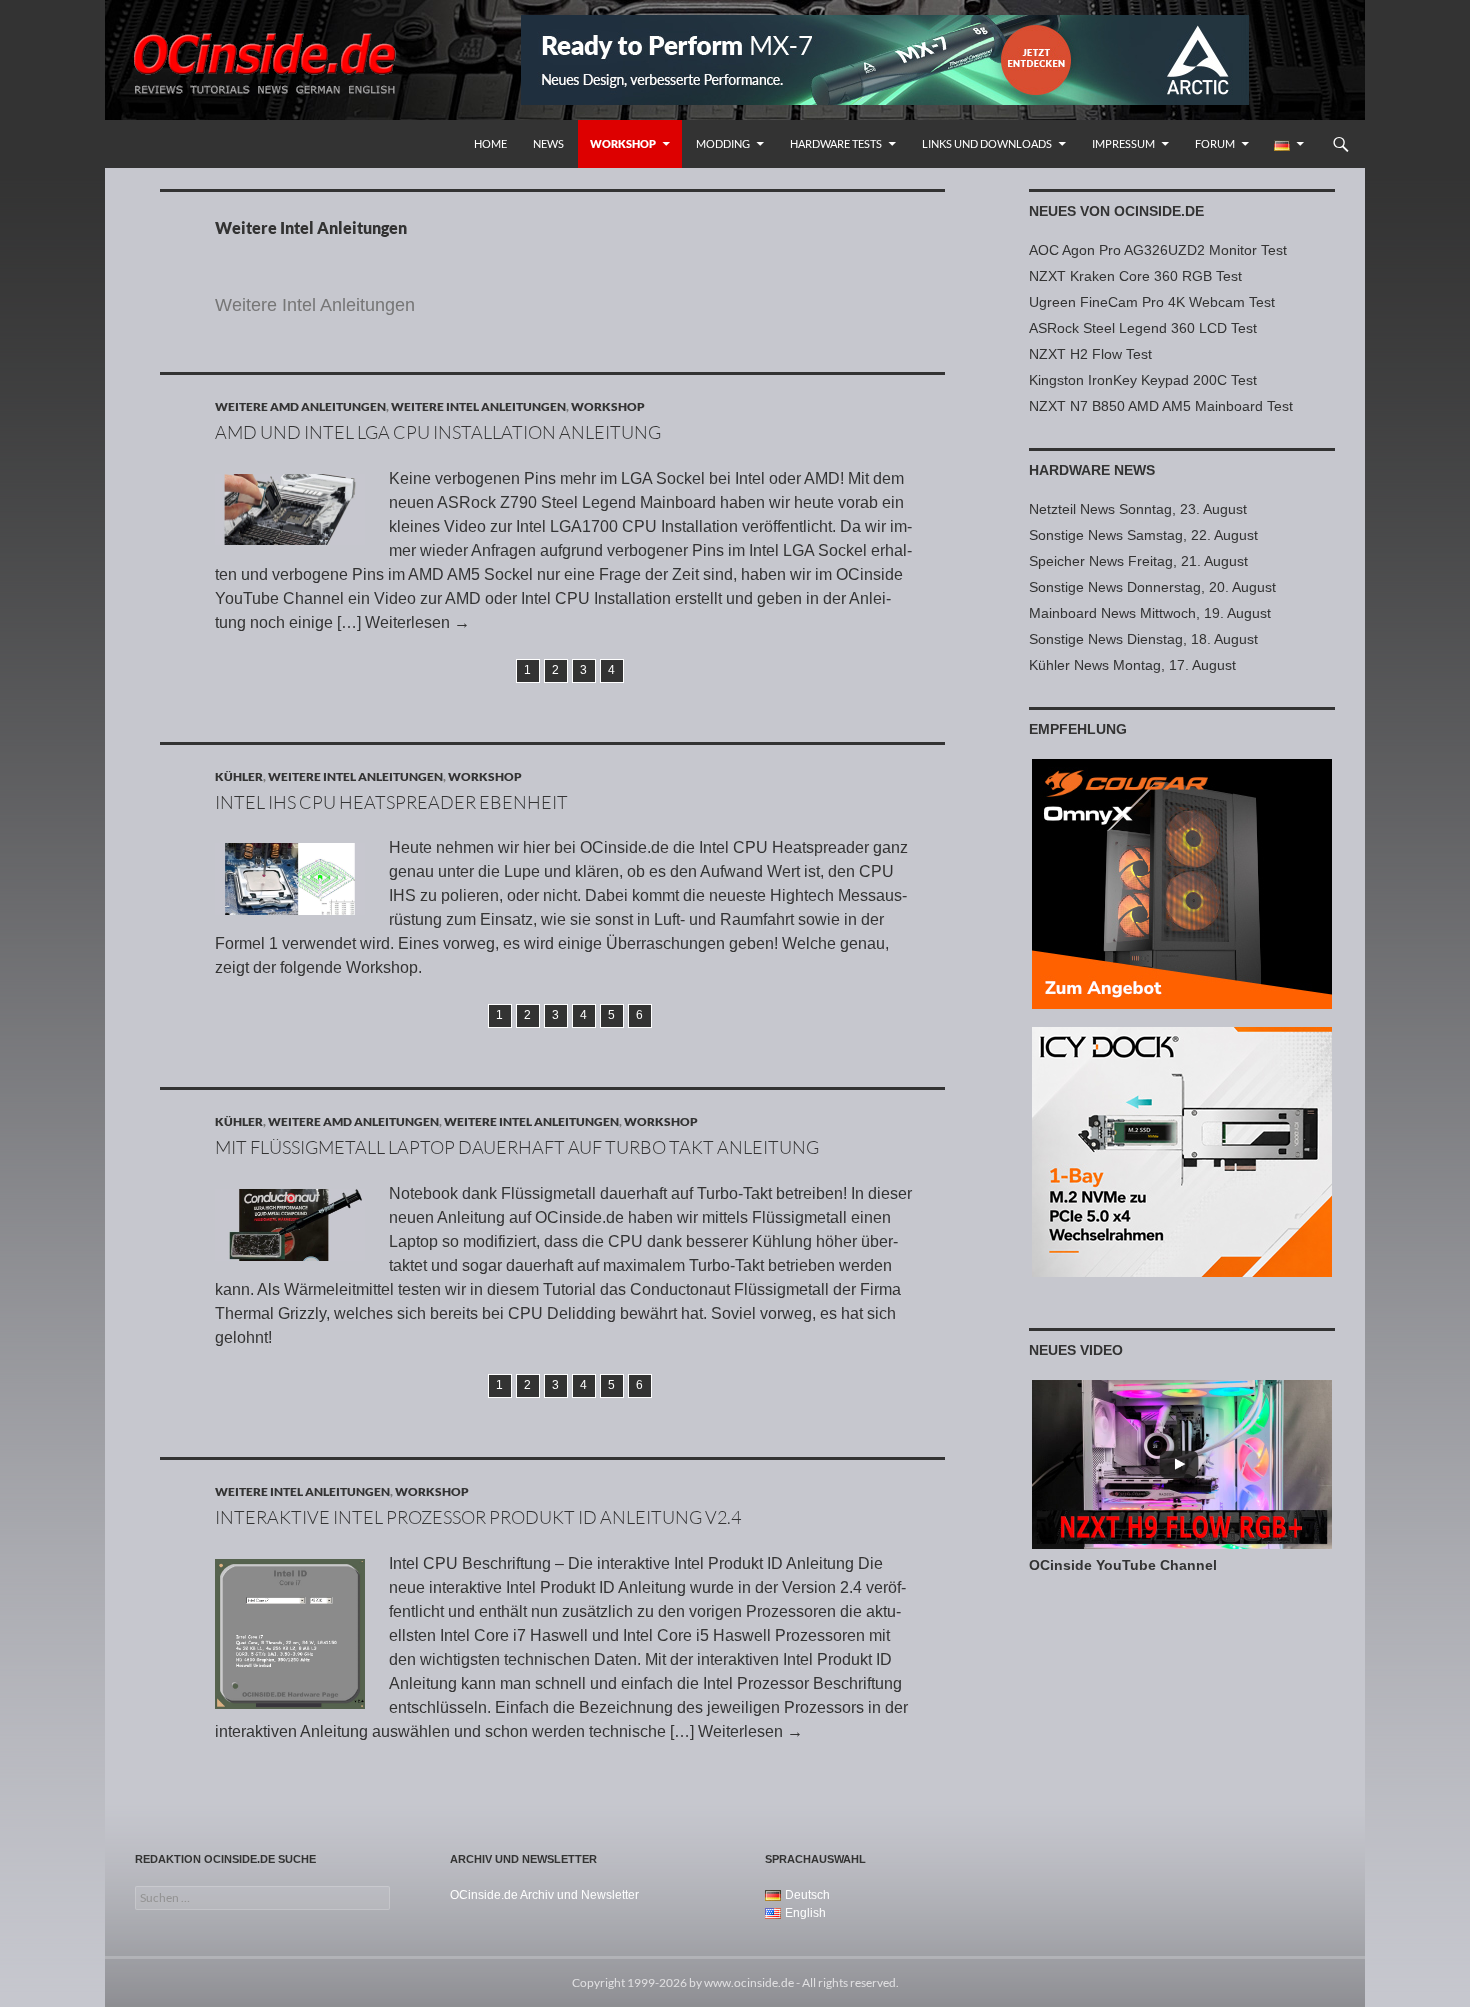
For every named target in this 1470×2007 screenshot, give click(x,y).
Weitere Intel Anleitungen (478, 406)
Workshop (623, 143)
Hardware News (1092, 470)
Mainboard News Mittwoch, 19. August (1150, 613)
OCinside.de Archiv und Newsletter (544, 1895)
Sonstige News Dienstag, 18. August (1143, 639)
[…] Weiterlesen (403, 622)
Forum (1215, 143)
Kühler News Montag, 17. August (1132, 665)
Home (490, 143)
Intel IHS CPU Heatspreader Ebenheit (391, 802)
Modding (723, 143)
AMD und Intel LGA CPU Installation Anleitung (438, 432)
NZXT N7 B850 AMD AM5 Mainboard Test (1161, 406)
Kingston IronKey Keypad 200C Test (1143, 380)
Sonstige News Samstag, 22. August (1143, 535)
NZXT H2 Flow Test (1090, 354)
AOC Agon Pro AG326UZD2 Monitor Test (1158, 250)
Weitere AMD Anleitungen (300, 406)
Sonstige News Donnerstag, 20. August (1152, 587)
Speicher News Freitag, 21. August (1138, 561)
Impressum (1123, 143)
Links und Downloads (987, 143)
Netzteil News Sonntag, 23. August (1138, 509)
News (548, 143)
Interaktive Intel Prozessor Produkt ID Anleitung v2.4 (478, 1517)
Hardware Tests (836, 143)
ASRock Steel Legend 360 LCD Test (1143, 328)
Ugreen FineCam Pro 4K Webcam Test (1152, 302)
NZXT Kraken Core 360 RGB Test (1135, 276)
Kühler (239, 776)
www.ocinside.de (749, 1982)
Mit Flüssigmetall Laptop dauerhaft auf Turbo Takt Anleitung (517, 1147)
